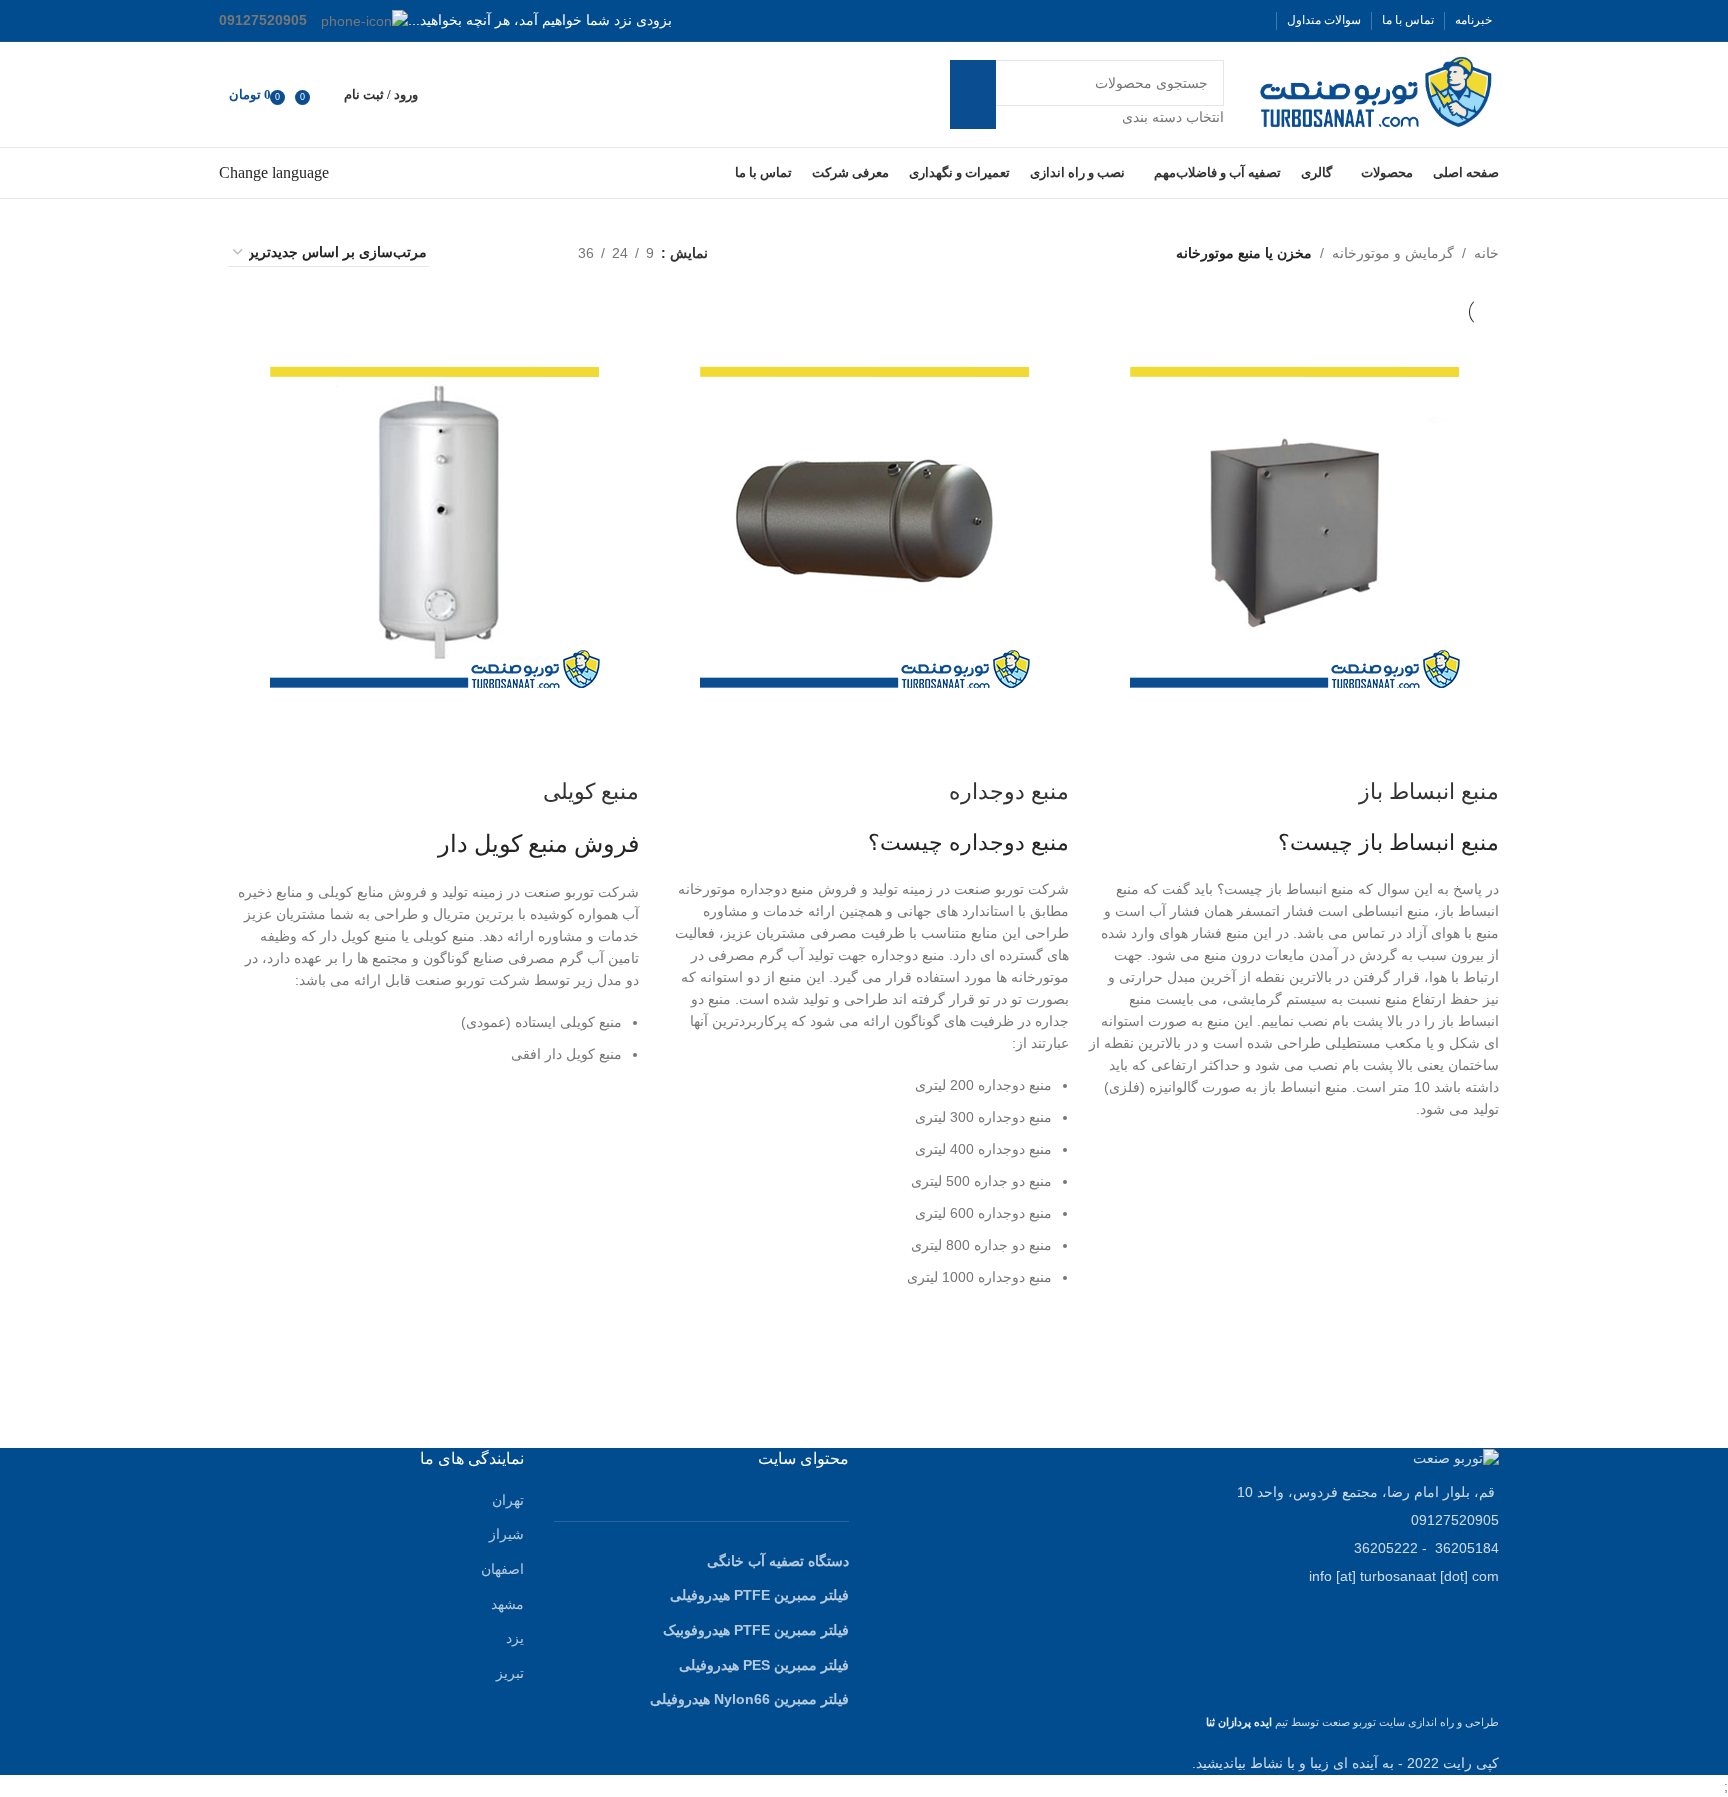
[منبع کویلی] (439, 526)
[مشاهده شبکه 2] (531, 252)
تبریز (510, 1673)
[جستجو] (973, 94)
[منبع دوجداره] (869, 526)
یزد (515, 1638)
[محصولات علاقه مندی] (324, 95)
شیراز (506, 1534)
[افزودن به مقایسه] (1474, 752)
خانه (1486, 253)
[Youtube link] (1192, 20)
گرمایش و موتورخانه (1393, 253)
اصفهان (502, 1569)
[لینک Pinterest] (1168, 20)
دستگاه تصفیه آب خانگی (778, 1561)
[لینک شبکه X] (1240, 20)
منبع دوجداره (1009, 791)
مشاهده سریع (1474, 1215)
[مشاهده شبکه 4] (468, 252)
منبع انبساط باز (1429, 791)
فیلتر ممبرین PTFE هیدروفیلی (759, 1595)
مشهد (507, 1604)
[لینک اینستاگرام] (1216, 20)
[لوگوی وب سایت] (1376, 93)
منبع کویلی (591, 791)
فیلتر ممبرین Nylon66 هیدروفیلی (749, 1699)
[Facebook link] (1264, 20)
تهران (508, 1500)
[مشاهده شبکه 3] (500, 252)
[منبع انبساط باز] (1299, 526)
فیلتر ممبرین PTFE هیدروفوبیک (756, 1630)
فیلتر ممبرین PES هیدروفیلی (764, 1665)
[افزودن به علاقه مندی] (1474, 1165)
